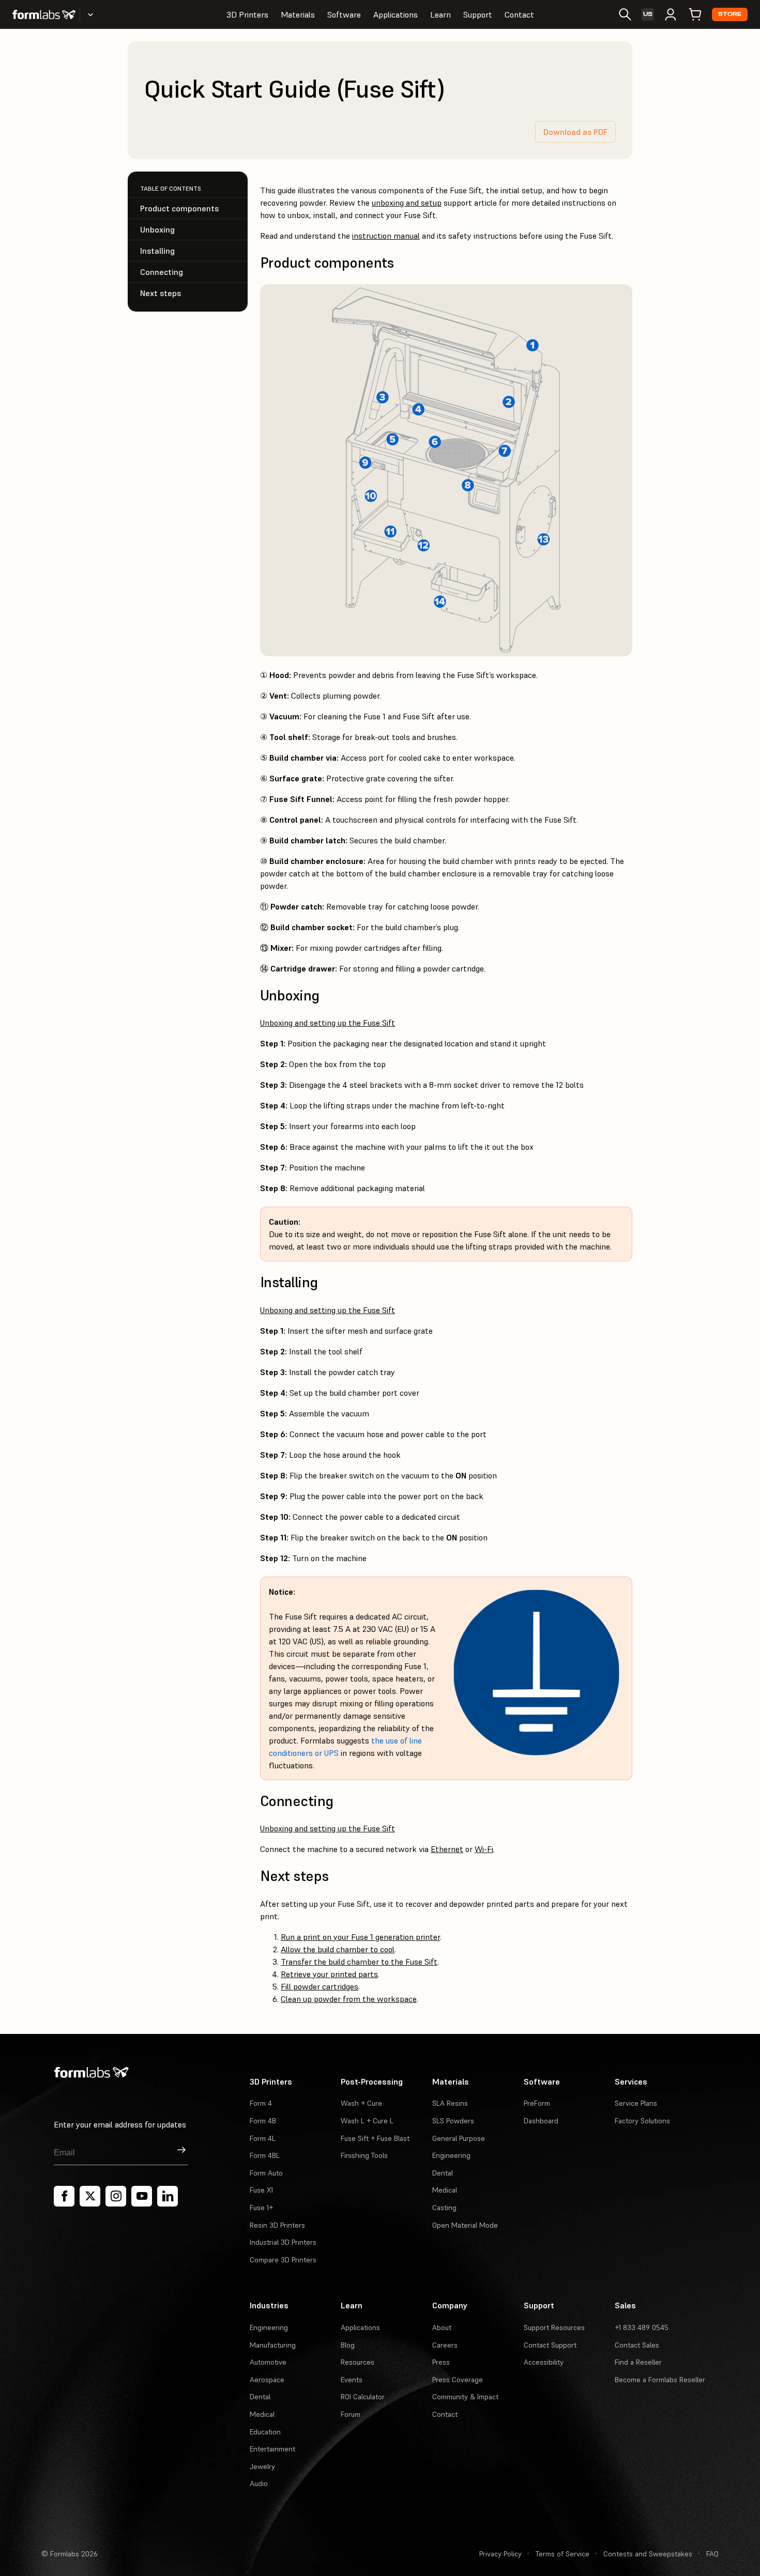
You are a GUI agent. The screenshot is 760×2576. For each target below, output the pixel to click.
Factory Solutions (642, 2121)
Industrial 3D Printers (283, 2242)
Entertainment (272, 2449)
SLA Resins (450, 2103)
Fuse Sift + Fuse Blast (375, 2138)
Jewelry (262, 2466)
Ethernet (447, 1849)
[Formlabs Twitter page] (90, 2196)
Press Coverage (458, 2380)
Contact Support (550, 2345)
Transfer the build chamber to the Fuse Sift (359, 1962)
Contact (519, 14)
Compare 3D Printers (283, 2260)
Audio (259, 2484)
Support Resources (554, 2327)
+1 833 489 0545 (642, 2327)
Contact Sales (637, 2345)
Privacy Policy (500, 2554)
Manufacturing (273, 2345)
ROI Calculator (363, 2397)
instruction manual (386, 236)
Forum (351, 2414)
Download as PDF (575, 132)
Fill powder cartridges (320, 1986)
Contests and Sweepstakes (648, 2554)
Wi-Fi (484, 1849)
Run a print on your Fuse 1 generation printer (360, 1937)
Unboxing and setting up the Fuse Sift (328, 1023)
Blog (348, 2345)
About (442, 2327)
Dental (443, 2173)
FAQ (712, 2554)
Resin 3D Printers (277, 2225)
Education (265, 2432)
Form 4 (261, 2103)
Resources (358, 2362)
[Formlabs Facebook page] (64, 2196)
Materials (298, 14)
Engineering (451, 2155)
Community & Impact (465, 2397)
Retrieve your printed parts (329, 1974)
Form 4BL (265, 2155)
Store (730, 14)
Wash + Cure (361, 2103)
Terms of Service (563, 2554)
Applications (396, 14)
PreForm (537, 2103)
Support (478, 14)
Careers (445, 2345)
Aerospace (267, 2380)
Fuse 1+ (261, 2208)
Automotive (268, 2362)
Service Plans (636, 2103)
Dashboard (541, 2121)
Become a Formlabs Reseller (660, 2380)
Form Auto (266, 2173)
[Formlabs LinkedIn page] (168, 2196)
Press (441, 2362)
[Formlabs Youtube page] (142, 2196)
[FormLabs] (44, 14)
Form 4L (263, 2138)
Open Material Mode (465, 2225)
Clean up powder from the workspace (349, 1999)
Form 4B (263, 2121)
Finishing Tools (364, 2155)
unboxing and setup (407, 203)
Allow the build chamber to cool (338, 1949)
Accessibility (544, 2362)
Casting (444, 2208)
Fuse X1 (261, 2190)
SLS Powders (453, 2121)
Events (352, 2380)
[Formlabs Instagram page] (116, 2196)
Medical (445, 2190)
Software (344, 14)
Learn (440, 14)
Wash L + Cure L (367, 2121)
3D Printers (247, 14)
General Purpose (459, 2138)
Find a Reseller (638, 2362)
